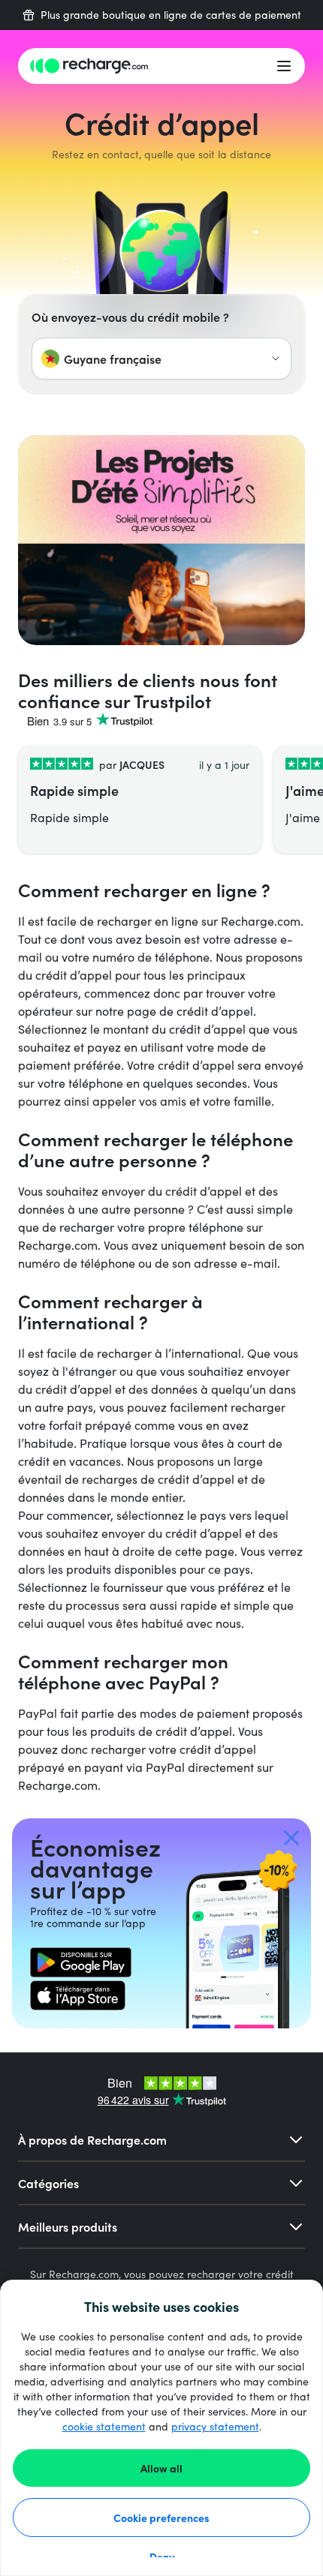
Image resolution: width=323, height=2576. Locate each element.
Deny (162, 2556)
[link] (81, 1962)
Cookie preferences (161, 2517)
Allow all (161, 2468)
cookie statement (104, 2426)
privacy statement (215, 2426)
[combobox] (161, 359)
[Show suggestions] (276, 359)
